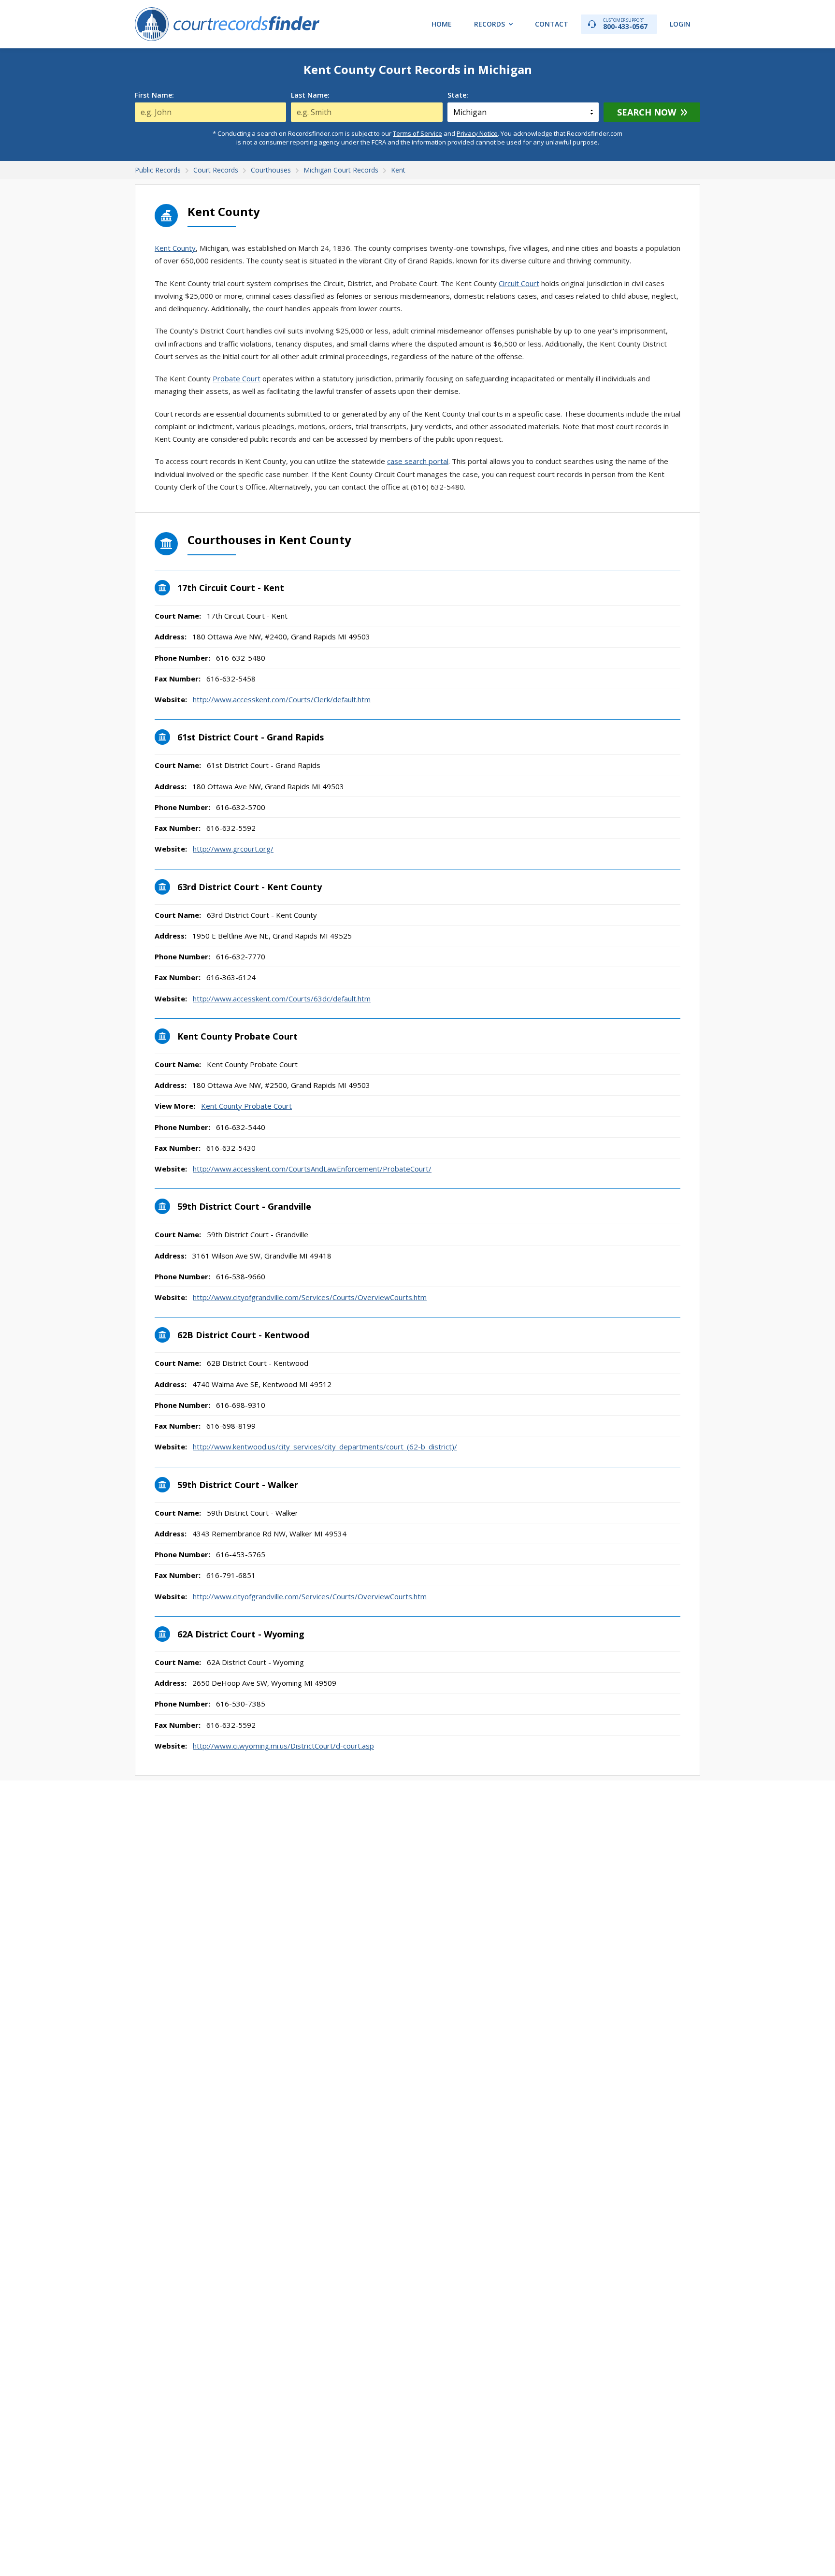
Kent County (175, 248)
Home (442, 24)
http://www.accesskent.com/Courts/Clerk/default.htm (282, 699)
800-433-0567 (625, 24)
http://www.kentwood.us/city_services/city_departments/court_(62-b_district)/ (325, 1447)
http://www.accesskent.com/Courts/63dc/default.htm (282, 999)
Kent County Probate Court (246, 1106)
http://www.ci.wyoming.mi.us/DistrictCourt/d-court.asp (283, 1746)
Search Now (647, 112)
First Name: (154, 95)
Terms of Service (417, 133)
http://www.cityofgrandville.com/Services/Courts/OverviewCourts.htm (310, 1297)
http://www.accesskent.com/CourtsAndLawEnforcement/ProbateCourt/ (312, 1169)
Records (489, 24)
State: (458, 95)
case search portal (418, 461)
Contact (552, 24)
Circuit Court (519, 283)
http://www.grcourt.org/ (233, 849)
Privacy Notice (477, 133)
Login (680, 24)
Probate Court (237, 378)
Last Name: (310, 95)
